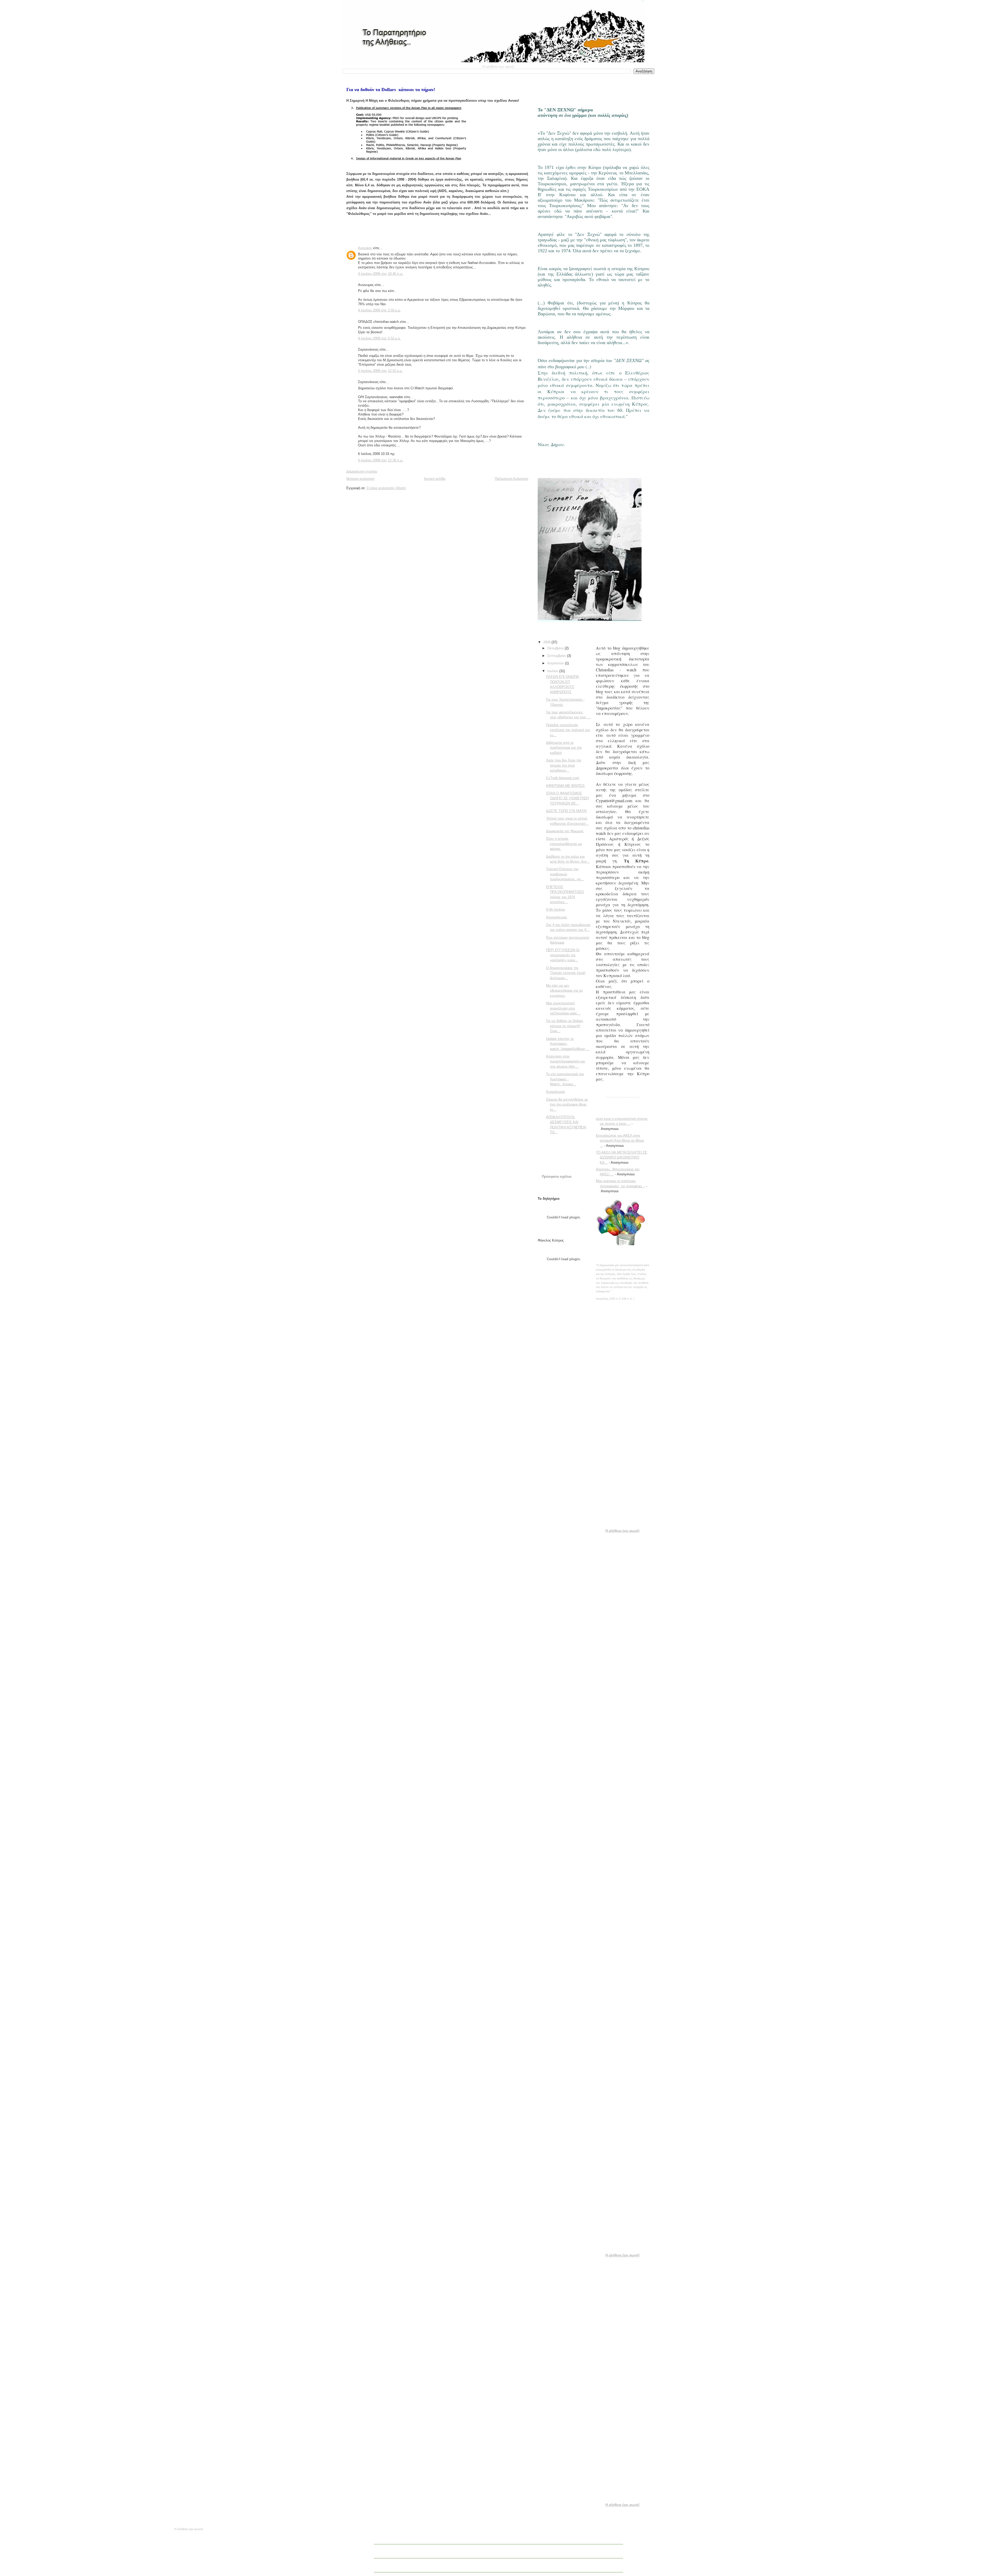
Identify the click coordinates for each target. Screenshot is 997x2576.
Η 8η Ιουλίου (555, 909)
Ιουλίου (553, 671)
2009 (547, 642)
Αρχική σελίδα (435, 479)
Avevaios (365, 248)
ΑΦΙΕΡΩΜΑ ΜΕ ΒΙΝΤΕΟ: (566, 786)
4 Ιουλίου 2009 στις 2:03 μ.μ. (379, 310)
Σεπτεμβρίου (557, 656)
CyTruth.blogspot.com (563, 778)
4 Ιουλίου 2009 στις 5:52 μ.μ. (379, 338)
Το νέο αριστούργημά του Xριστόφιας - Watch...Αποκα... (565, 1079)
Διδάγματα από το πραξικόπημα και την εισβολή (564, 748)
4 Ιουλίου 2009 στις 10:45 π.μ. (381, 274)
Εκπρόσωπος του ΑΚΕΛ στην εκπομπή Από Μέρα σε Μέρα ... (620, 1141)
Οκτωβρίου (556, 648)
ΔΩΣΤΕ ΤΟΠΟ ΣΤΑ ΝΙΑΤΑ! (566, 811)
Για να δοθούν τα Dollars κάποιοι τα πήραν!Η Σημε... (565, 1026)
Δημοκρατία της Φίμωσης (565, 831)
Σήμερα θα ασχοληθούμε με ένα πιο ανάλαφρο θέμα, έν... (567, 1105)
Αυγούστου (556, 663)
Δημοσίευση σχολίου (362, 471)
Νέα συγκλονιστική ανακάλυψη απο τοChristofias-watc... (563, 1008)
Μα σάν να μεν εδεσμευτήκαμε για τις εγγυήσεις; (564, 991)
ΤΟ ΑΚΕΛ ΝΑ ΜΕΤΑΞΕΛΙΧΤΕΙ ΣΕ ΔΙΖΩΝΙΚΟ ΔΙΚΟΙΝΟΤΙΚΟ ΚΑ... (622, 1157)
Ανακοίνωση (555, 1092)
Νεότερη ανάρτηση (360, 479)
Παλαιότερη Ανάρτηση (511, 479)
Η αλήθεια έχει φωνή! (623, 1098)
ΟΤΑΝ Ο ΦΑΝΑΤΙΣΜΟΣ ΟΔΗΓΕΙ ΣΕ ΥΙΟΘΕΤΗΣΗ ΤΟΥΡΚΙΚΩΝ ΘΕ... (567, 798)
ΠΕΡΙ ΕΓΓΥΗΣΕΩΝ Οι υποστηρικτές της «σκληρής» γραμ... (563, 955)
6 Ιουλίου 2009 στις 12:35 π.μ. (381, 460)
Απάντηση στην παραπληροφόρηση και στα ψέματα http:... (565, 1061)
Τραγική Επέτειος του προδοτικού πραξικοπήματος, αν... (565, 874)
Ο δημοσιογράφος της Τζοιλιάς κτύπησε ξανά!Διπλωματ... (566, 973)
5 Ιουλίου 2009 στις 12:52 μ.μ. (380, 371)
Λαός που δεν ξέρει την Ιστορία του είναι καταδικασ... (564, 765)
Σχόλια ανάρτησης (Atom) (386, 488)
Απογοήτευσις (557, 917)
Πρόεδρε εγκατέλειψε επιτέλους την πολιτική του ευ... (568, 730)
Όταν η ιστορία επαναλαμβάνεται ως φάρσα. (564, 844)
